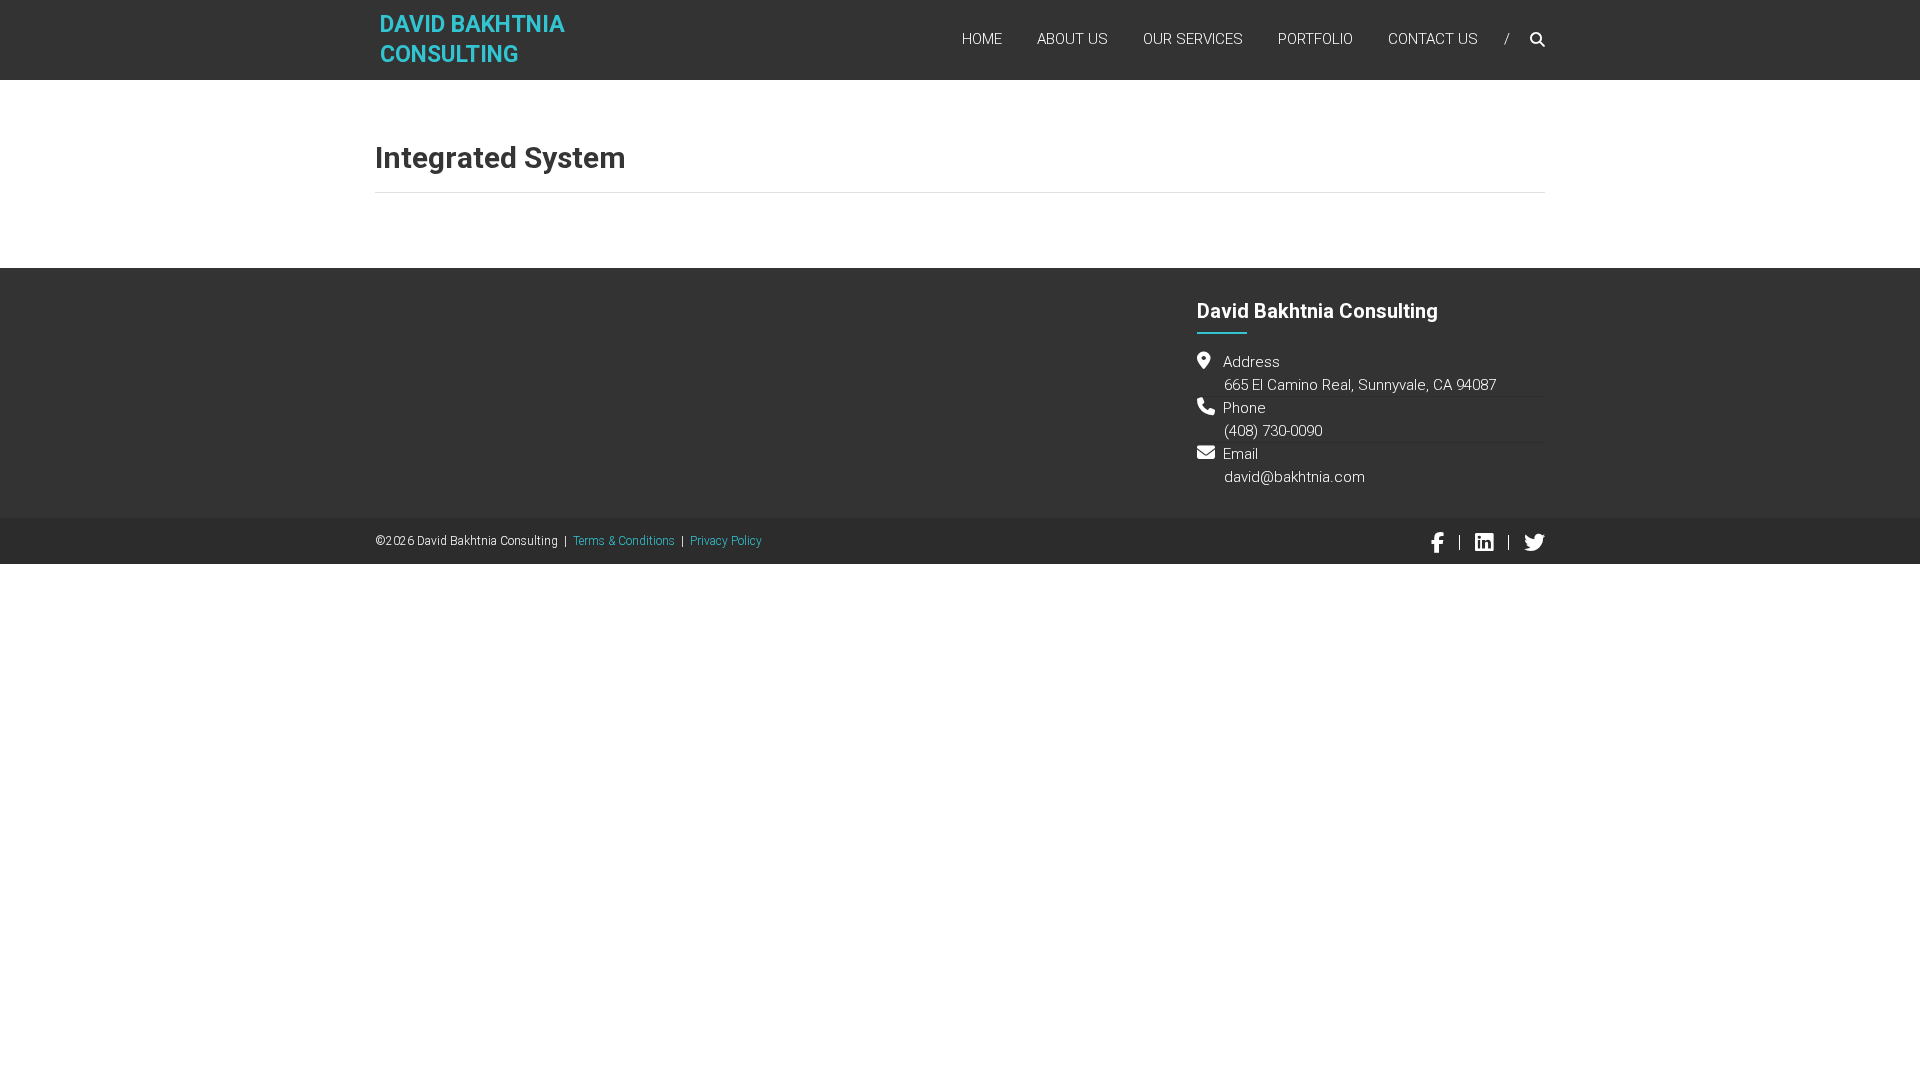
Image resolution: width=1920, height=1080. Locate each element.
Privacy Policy (726, 541)
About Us (1072, 39)
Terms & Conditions (624, 541)
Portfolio (1315, 39)
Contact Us (1433, 39)
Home (982, 39)
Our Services (1193, 39)
